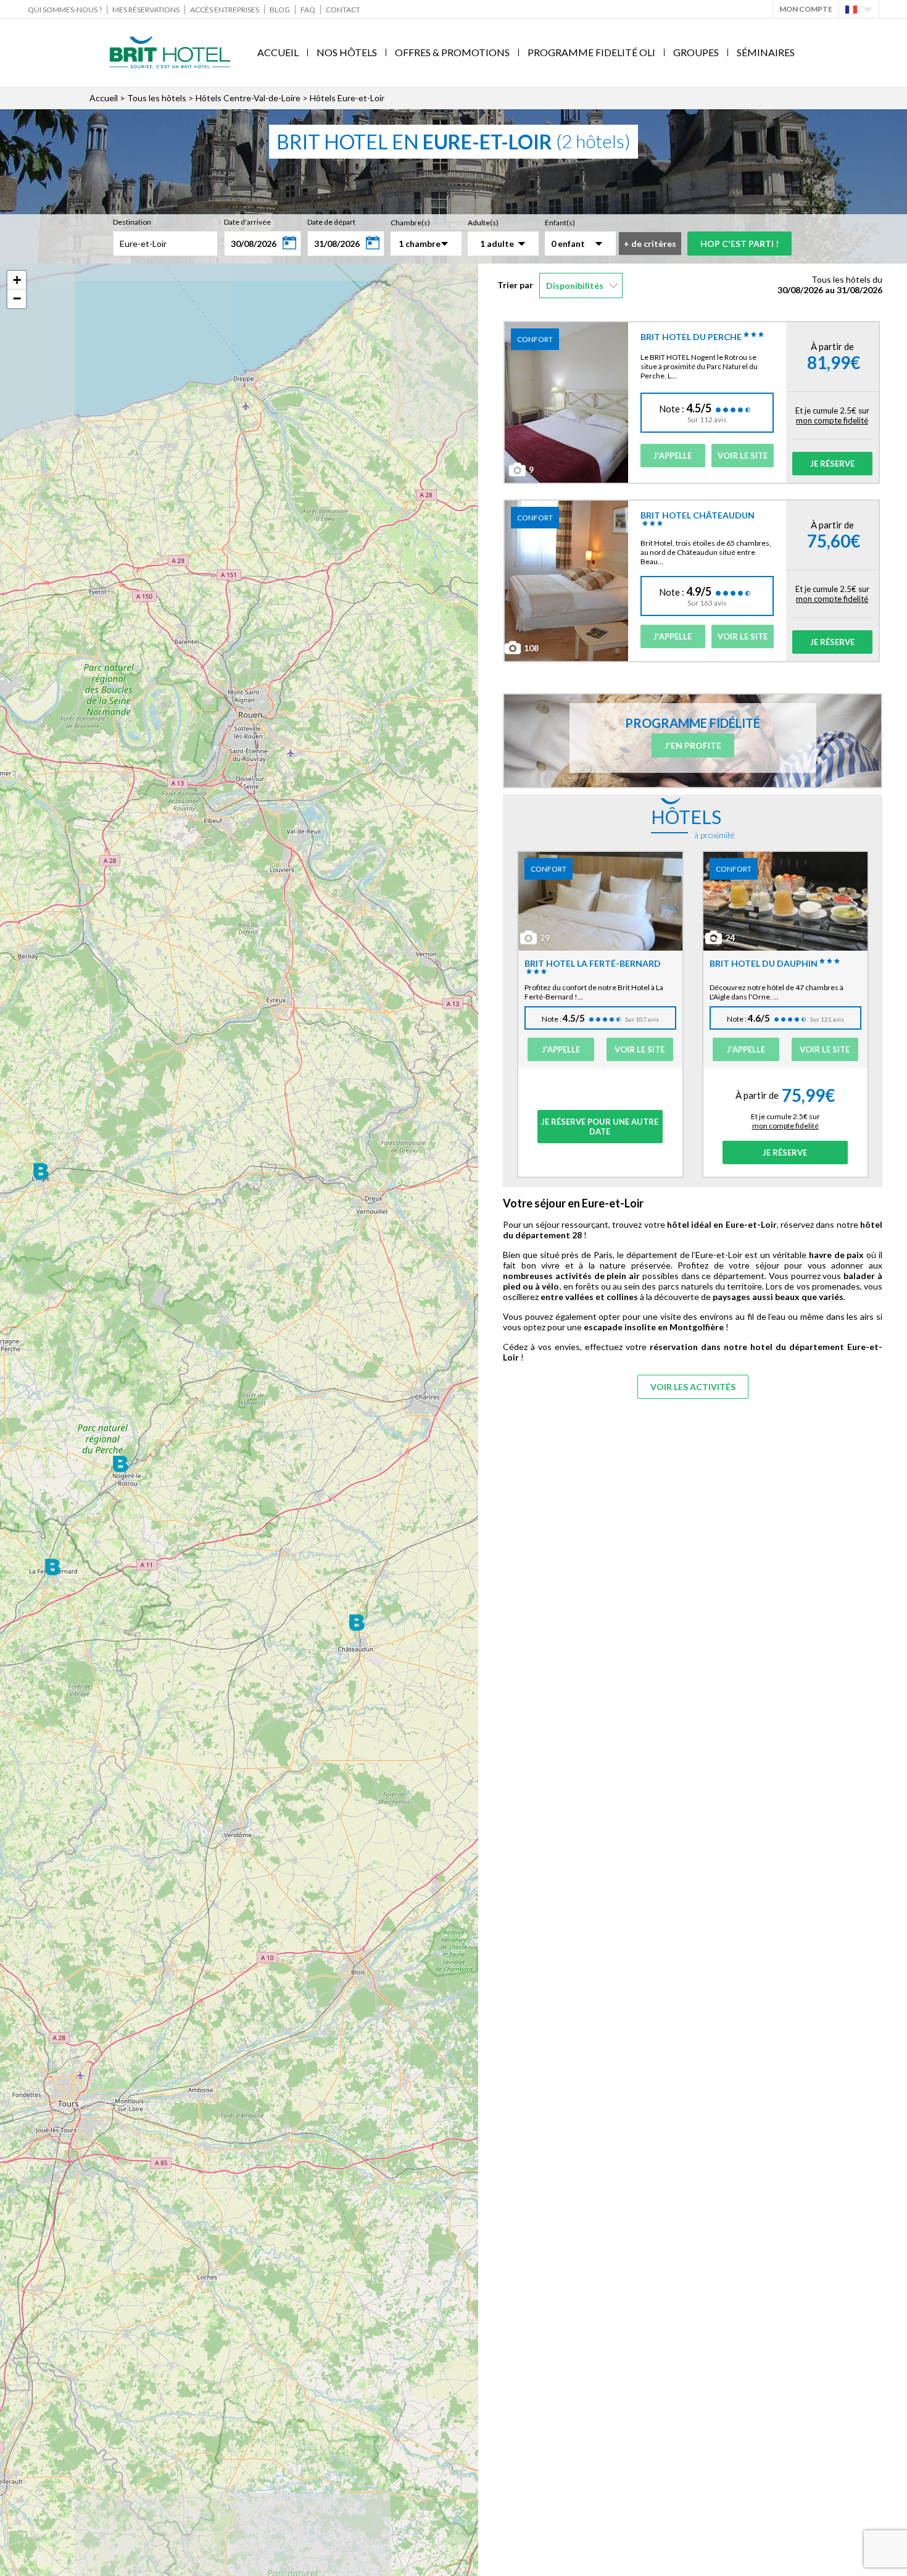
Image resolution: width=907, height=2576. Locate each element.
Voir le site (743, 456)
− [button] (17, 298)
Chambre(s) (410, 223)
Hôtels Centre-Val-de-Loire (248, 98)
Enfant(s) (560, 223)
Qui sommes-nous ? (65, 10)
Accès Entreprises (225, 10)
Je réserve (832, 464)
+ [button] (17, 280)
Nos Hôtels (347, 52)
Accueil (278, 52)
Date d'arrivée (247, 222)
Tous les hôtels (157, 98)
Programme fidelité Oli (591, 52)
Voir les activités (693, 1387)
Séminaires (766, 52)
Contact (343, 10)
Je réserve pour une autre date (600, 1127)
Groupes (696, 52)
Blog (280, 10)
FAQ (308, 10)
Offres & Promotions (452, 52)
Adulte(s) (483, 223)
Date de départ (331, 222)
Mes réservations (146, 10)
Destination (132, 222)
